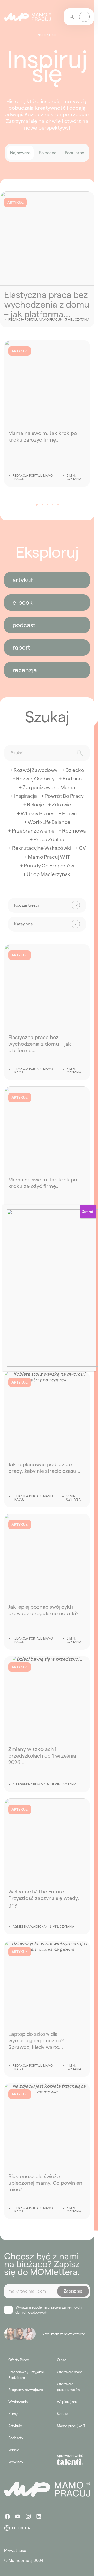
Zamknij (88, 1211)
